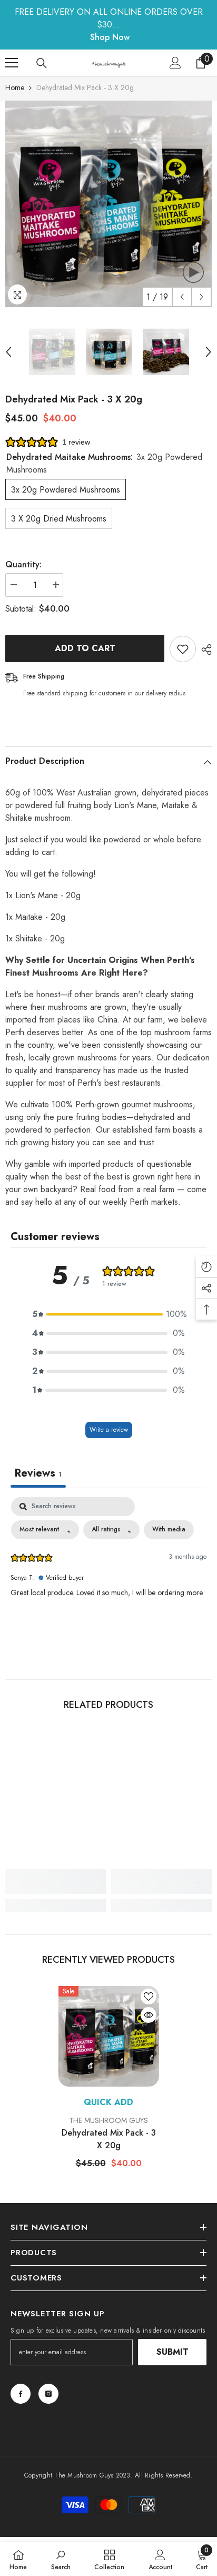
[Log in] (175, 63)
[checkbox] (169, 1530)
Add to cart (85, 648)
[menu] (12, 63)
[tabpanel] (108, 1576)
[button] (182, 297)
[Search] (42, 63)
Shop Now (110, 37)
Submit (172, 2352)
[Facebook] (21, 2394)
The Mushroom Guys (108, 2120)
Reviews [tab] (38, 1473)
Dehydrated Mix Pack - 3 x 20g (109, 2139)
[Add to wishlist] (183, 649)
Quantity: (23, 564)
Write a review (109, 1430)
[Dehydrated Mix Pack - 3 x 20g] (109, 2036)
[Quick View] (149, 2015)
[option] (108, 204)
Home (15, 87)
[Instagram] (48, 2394)
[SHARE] (204, 650)
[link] (56, 1887)
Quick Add (108, 2102)
